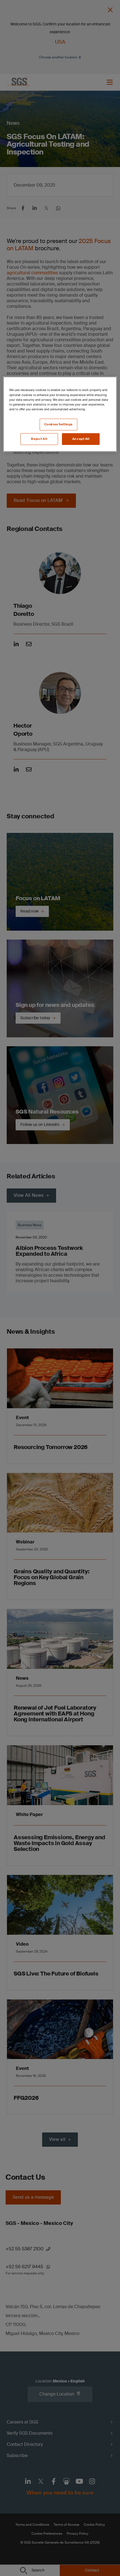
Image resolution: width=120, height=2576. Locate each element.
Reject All (39, 439)
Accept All (81, 439)
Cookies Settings (58, 424)
